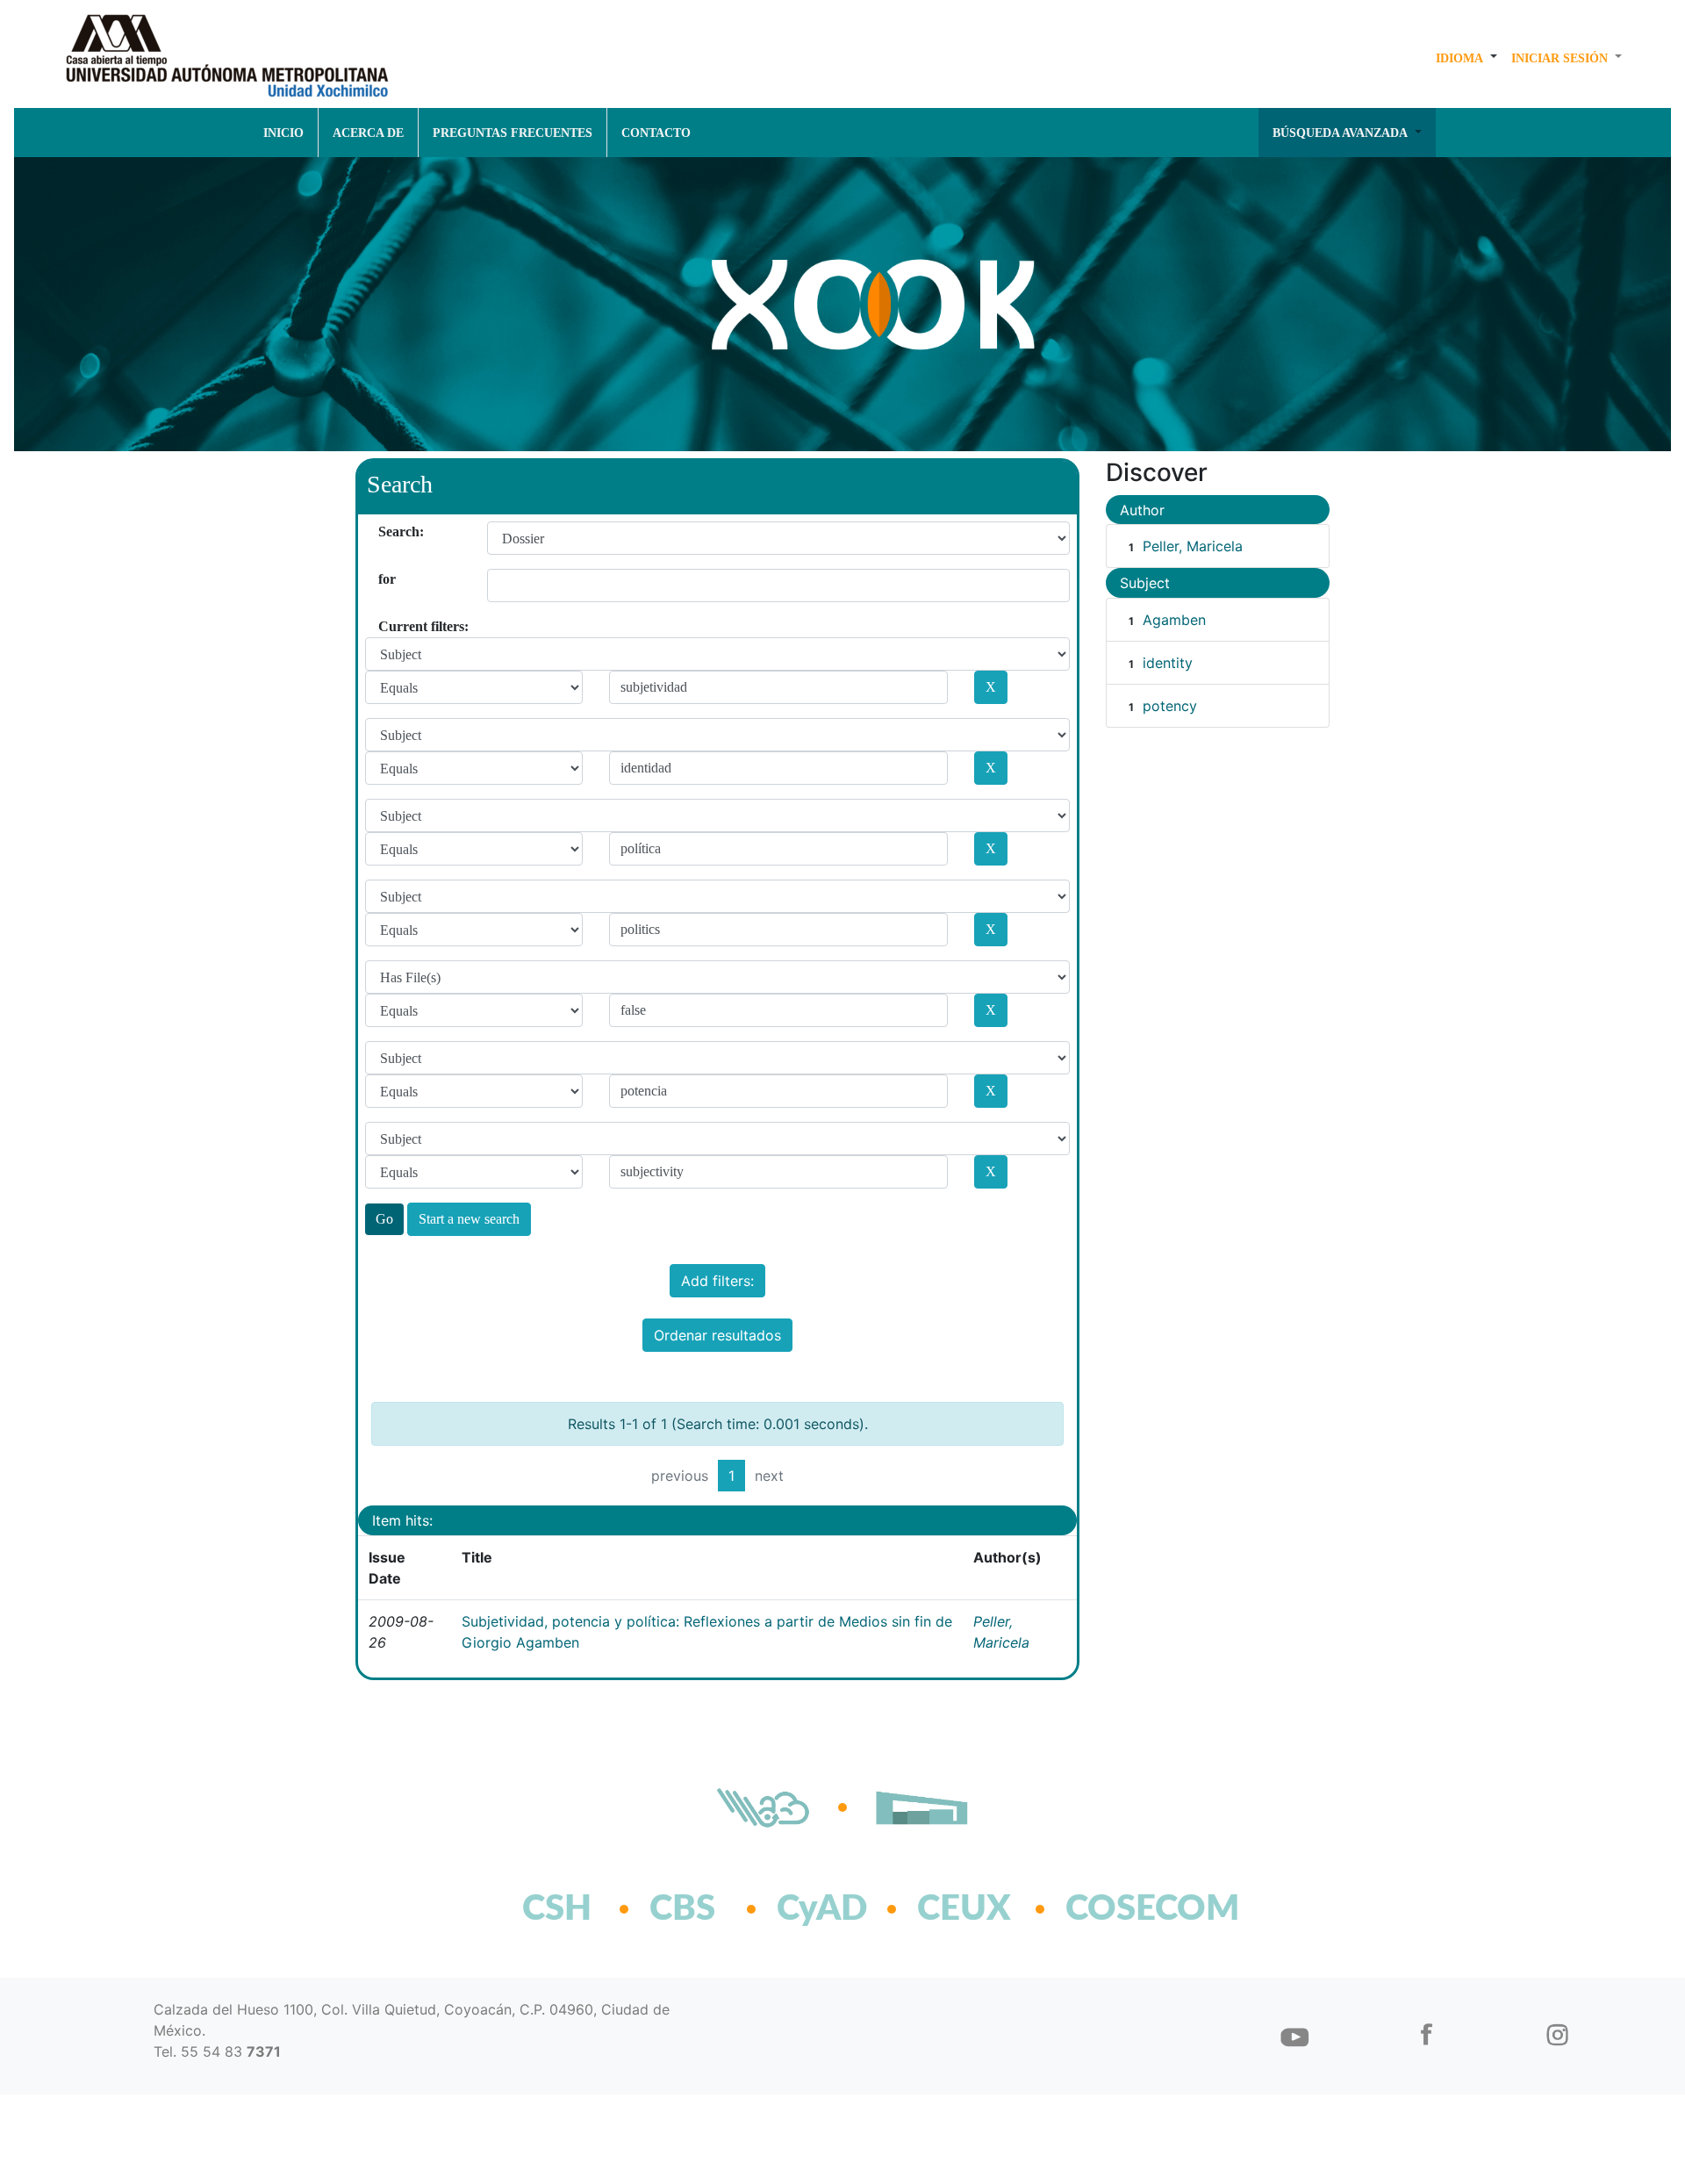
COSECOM (1114, 1909)
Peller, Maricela (1193, 546)
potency (1170, 706)
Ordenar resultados (717, 1335)
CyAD (822, 1909)
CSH (557, 1909)
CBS (682, 1909)
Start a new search (469, 1219)
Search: (385, 532)
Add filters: (717, 1281)
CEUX (964, 1909)
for (385, 579)
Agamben (1174, 620)
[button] (1466, 58)
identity (1168, 663)
